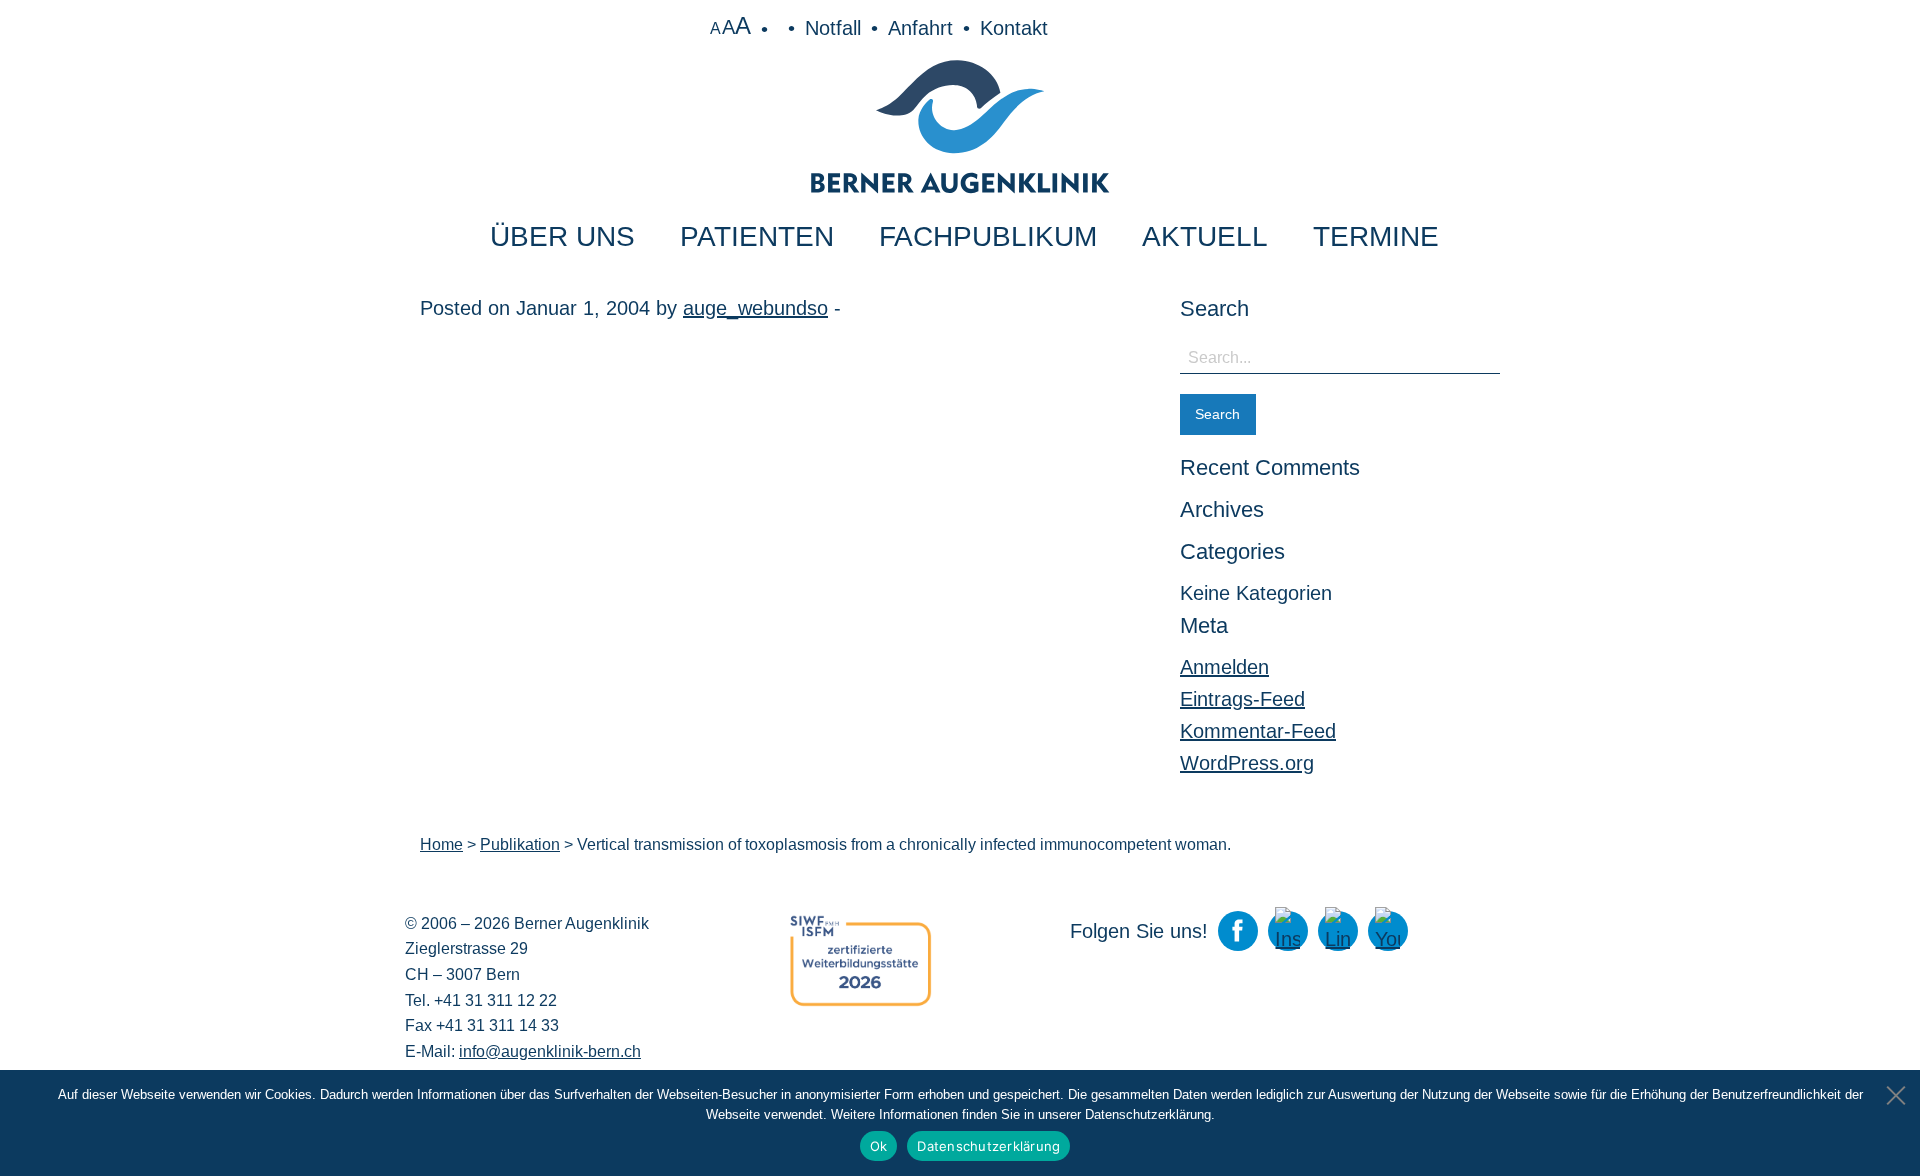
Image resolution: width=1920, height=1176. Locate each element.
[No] (1895, 1090)
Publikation (520, 844)
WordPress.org (1247, 763)
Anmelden (1224, 667)
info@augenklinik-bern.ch (550, 1051)
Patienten (757, 236)
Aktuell (1205, 236)
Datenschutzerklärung (988, 1146)
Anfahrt (920, 28)
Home (441, 844)
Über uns (562, 236)
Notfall (833, 28)
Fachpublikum (988, 236)
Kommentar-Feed (1258, 731)
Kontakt (1014, 28)
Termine (1376, 236)
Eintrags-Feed (1242, 699)
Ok (879, 1146)
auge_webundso (755, 308)
